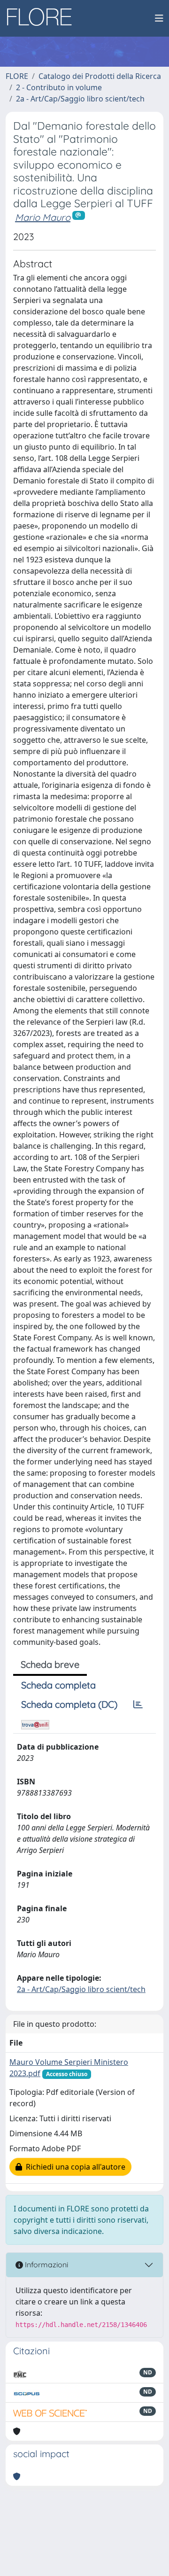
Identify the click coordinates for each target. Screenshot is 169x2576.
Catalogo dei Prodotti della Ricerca (100, 76)
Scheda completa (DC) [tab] (69, 1704)
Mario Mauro (43, 217)
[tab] (138, 1704)
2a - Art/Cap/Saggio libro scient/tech (80, 99)
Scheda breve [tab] (50, 1664)
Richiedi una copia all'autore (74, 2167)
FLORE (17, 76)
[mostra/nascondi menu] (159, 18)
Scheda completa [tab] (58, 1685)
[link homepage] (43, 18)
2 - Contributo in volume (59, 87)
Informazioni (46, 2265)
